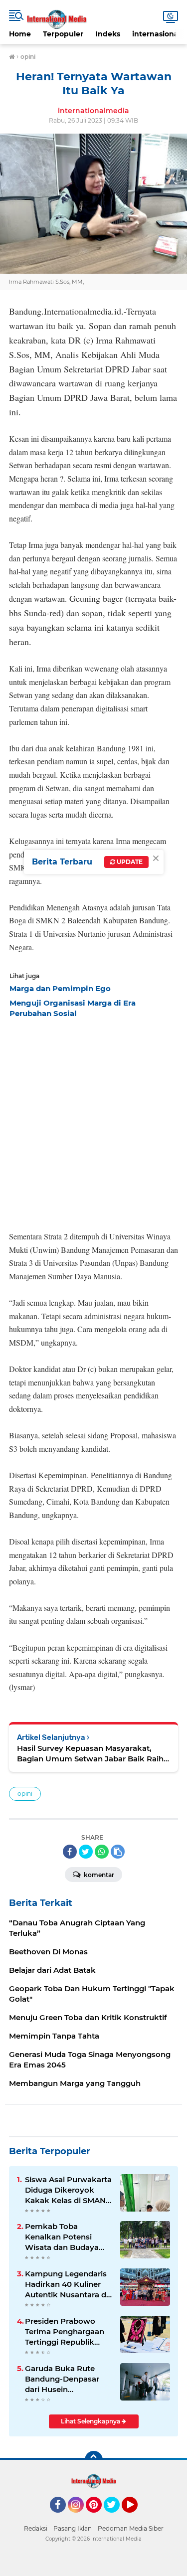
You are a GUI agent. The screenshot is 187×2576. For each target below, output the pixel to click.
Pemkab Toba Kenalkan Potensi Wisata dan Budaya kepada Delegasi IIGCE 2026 (68, 2237)
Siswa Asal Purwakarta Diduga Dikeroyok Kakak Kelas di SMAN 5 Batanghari (69, 2190)
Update (129, 862)
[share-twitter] (86, 1852)
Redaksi (36, 2528)
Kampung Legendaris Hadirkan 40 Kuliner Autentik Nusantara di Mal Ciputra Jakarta (67, 2284)
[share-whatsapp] (102, 1852)
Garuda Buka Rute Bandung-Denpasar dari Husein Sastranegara (62, 2379)
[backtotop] (94, 2460)
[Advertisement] (93, 1121)
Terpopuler (63, 34)
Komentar (98, 1875)
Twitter (116, 2517)
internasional (156, 34)
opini (25, 1794)
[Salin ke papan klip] (118, 1852)
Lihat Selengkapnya (91, 2421)
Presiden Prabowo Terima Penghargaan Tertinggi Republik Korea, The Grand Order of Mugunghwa (66, 2332)
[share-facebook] (70, 1852)
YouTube (136, 2517)
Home (20, 34)
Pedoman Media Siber (131, 2528)
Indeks (108, 34)
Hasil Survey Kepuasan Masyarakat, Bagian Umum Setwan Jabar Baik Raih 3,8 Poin (90, 1754)
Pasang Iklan (73, 2528)
